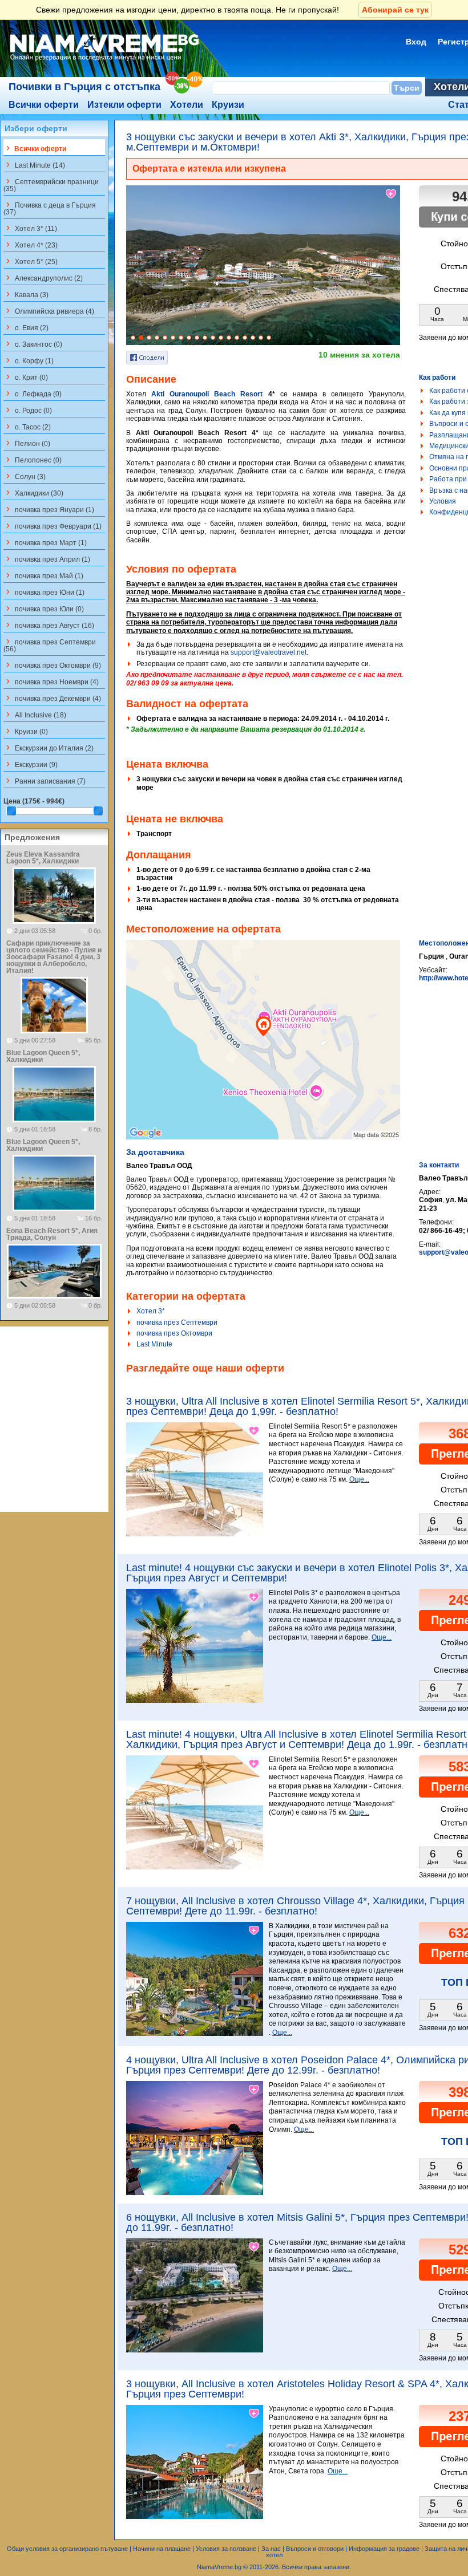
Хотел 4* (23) (31, 245)
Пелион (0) (27, 443)
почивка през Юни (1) (44, 592)
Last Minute (154, 1344)
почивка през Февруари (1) (53, 526)
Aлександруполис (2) (43, 278)
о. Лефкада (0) (33, 394)
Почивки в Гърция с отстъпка (84, 87)
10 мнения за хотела (359, 355)
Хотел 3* (151, 1311)
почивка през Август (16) (49, 625)
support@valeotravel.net (269, 652)
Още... (359, 1479)
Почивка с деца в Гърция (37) (50, 208)
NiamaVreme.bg (219, 2567)
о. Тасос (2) (27, 427)
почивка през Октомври (174, 1333)
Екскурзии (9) (31, 764)
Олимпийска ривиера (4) (49, 311)
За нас (271, 2549)
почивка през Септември (177, 1323)
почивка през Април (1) (47, 559)
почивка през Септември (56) (50, 645)
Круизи (228, 105)
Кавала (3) (26, 294)
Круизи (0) (26, 731)
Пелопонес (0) (33, 460)
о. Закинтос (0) (33, 344)
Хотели (187, 105)
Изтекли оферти (124, 105)
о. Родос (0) (28, 410)
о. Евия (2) (26, 327)
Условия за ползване (226, 2549)
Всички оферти (44, 105)
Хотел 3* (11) (30, 228)
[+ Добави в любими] (392, 194)
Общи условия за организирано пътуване (67, 2549)
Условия (443, 501)
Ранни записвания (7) (45, 781)
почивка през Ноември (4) (51, 681)
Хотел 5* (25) (31, 261)
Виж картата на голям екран (263, 1052)
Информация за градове (384, 2549)
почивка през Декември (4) (52, 698)
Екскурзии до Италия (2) (49, 748)
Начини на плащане (162, 2549)
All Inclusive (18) (35, 715)
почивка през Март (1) (45, 542)
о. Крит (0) (26, 377)
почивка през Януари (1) (49, 509)
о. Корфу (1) (29, 360)
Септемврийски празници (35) (51, 185)
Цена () (34, 801)
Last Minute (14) (34, 165)
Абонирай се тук (395, 10)
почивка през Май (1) (43, 575)
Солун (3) (25, 476)
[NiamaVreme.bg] (105, 61)
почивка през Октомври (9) (52, 665)
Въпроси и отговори (315, 2549)
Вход (416, 42)
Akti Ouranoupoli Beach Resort (207, 394)
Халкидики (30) (33, 493)
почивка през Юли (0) (44, 608)
